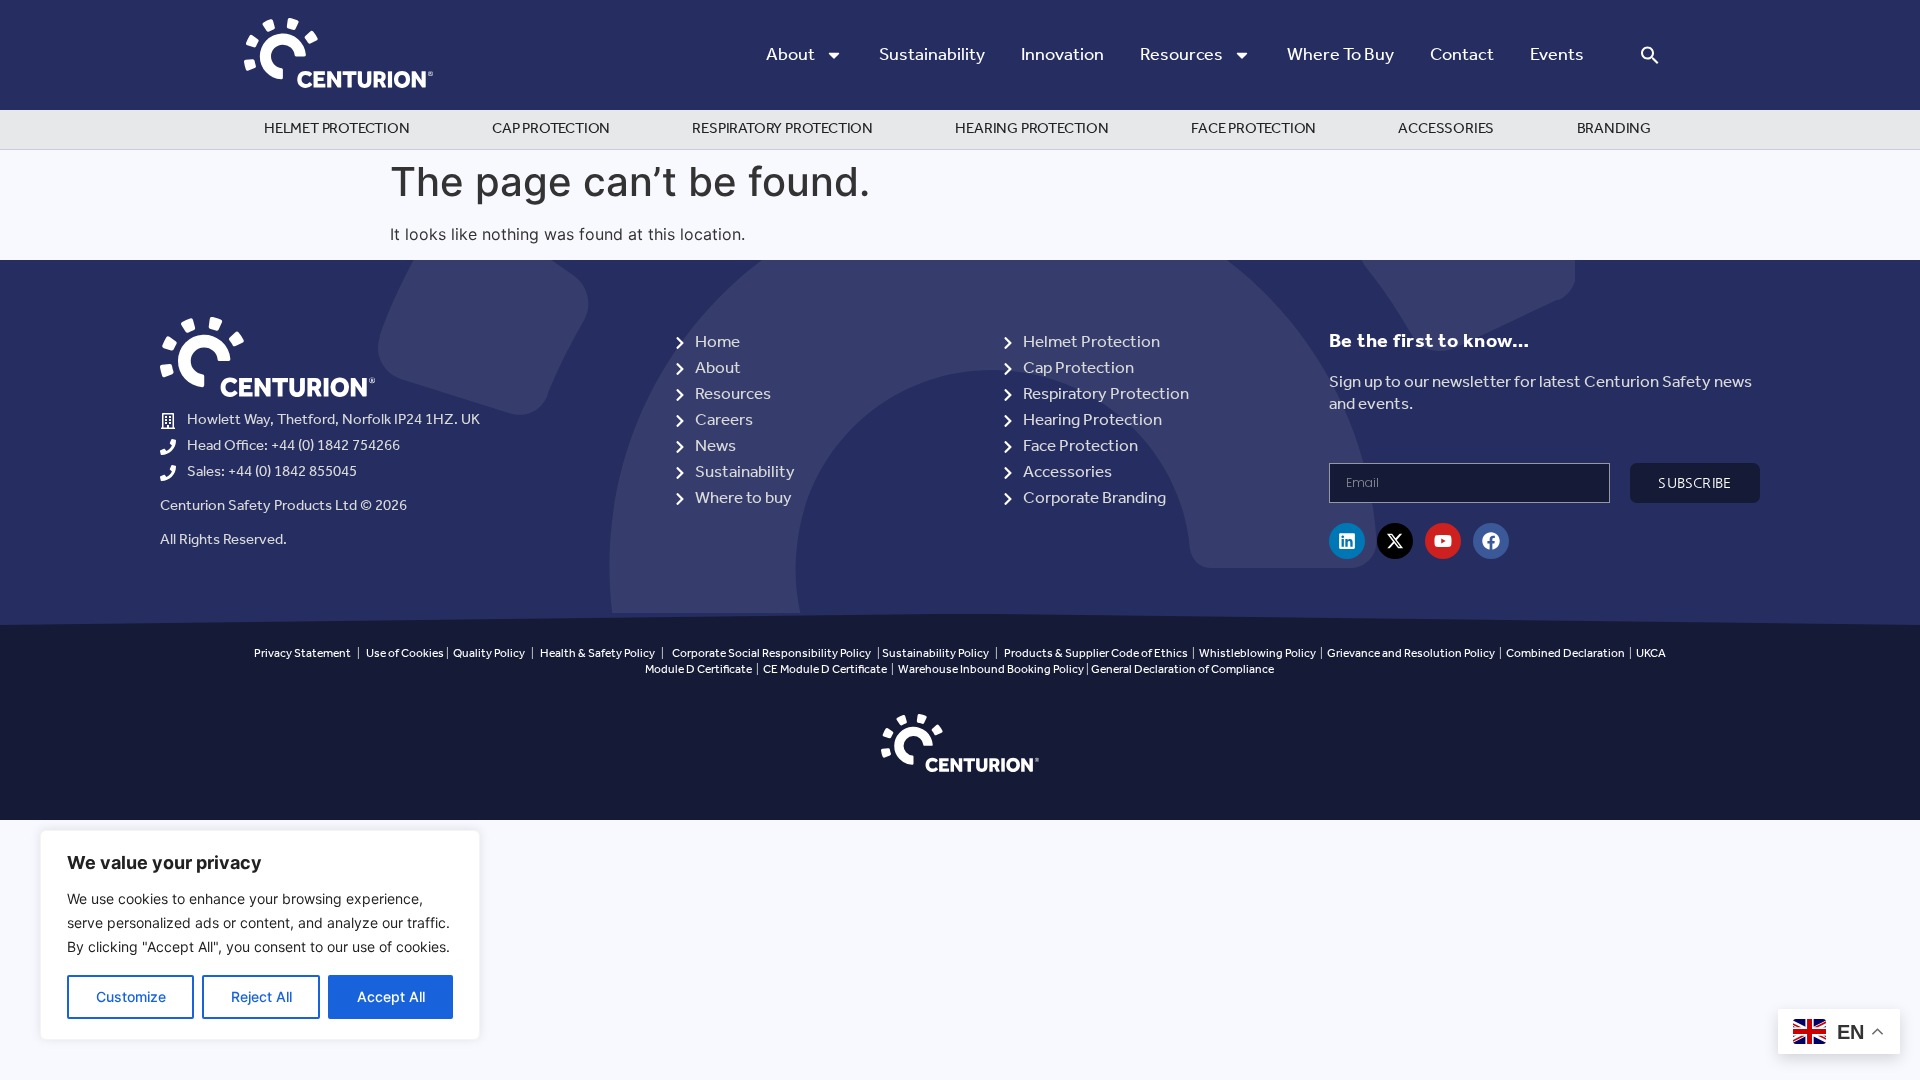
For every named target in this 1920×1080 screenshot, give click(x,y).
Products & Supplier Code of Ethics (1096, 653)
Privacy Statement (302, 653)
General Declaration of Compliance (1182, 669)
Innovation (1062, 55)
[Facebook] (1491, 541)
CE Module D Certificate (825, 669)
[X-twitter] (1395, 541)
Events (1557, 55)
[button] (1650, 55)
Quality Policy (489, 653)
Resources (1181, 55)
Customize (131, 996)
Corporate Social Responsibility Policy (771, 653)
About (790, 55)
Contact (1462, 55)
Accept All (391, 996)
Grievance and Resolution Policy (1411, 653)
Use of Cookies (405, 653)
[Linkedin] (1347, 541)
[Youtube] (1443, 541)
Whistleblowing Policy (1258, 653)
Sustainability (932, 55)
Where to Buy (1340, 55)
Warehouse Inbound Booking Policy (991, 669)
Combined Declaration (1565, 653)
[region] (260, 935)
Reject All (261, 996)
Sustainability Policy (935, 653)
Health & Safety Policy (597, 653)
